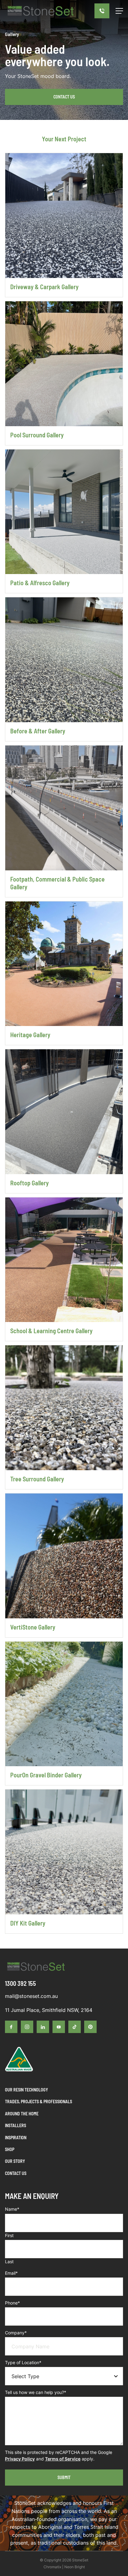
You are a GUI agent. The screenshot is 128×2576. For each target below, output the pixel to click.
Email (11, 2273)
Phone (12, 2303)
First (9, 2235)
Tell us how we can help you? (36, 2392)
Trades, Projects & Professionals (39, 2102)
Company (16, 2333)
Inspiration (16, 2138)
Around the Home (22, 2114)
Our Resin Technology (26, 2090)
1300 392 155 (21, 1983)
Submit (64, 2477)
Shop (10, 2149)
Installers (16, 2125)
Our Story (15, 2161)
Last (9, 2261)
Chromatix (52, 2567)
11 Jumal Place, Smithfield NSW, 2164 (49, 2010)
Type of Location (23, 2362)
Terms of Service (63, 2459)
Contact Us (64, 97)
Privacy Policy (20, 2459)
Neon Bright (75, 2567)
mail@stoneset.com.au (31, 1996)
